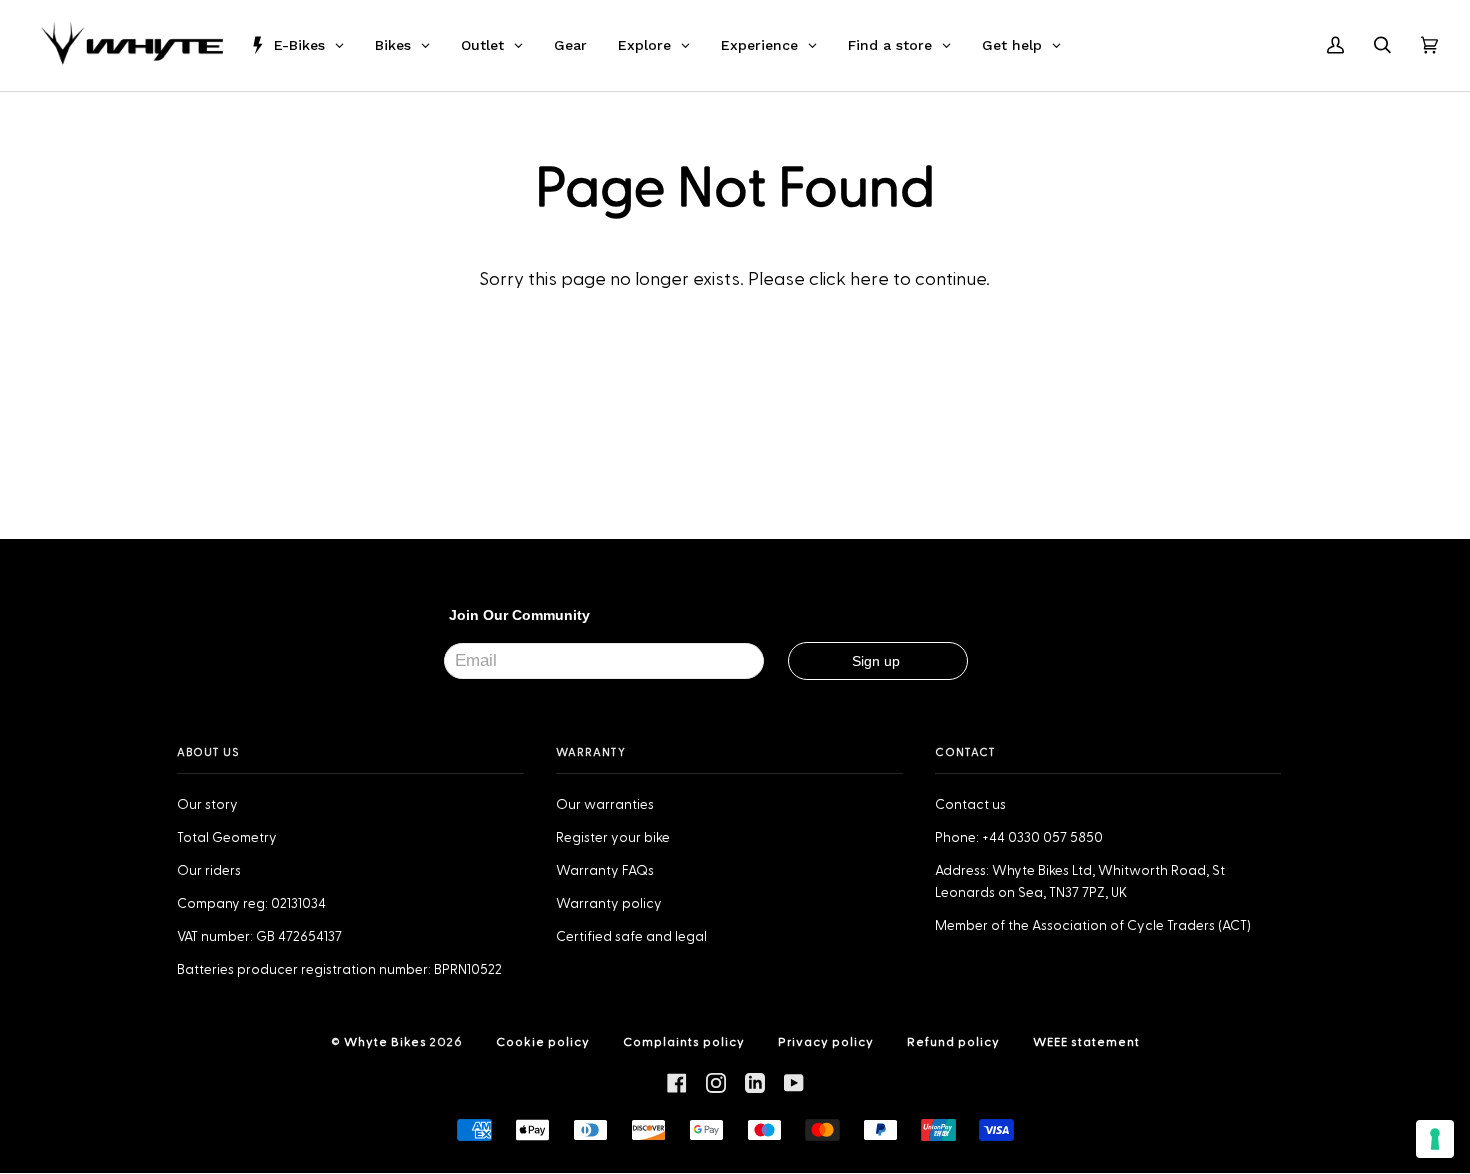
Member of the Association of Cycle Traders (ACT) (1093, 926)
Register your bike (613, 838)
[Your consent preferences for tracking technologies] (1435, 1139)
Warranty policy (609, 904)
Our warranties (605, 805)
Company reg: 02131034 (251, 904)
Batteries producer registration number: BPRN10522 (339, 970)
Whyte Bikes (385, 1042)
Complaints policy (684, 1042)
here (869, 279)
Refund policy (953, 1042)
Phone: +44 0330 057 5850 (1019, 838)
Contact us (970, 805)
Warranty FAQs (605, 871)
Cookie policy (543, 1042)
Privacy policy (826, 1042)
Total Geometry (227, 838)
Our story (207, 805)
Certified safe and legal (631, 937)
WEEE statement (1086, 1042)
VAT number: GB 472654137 (259, 937)
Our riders (209, 871)
